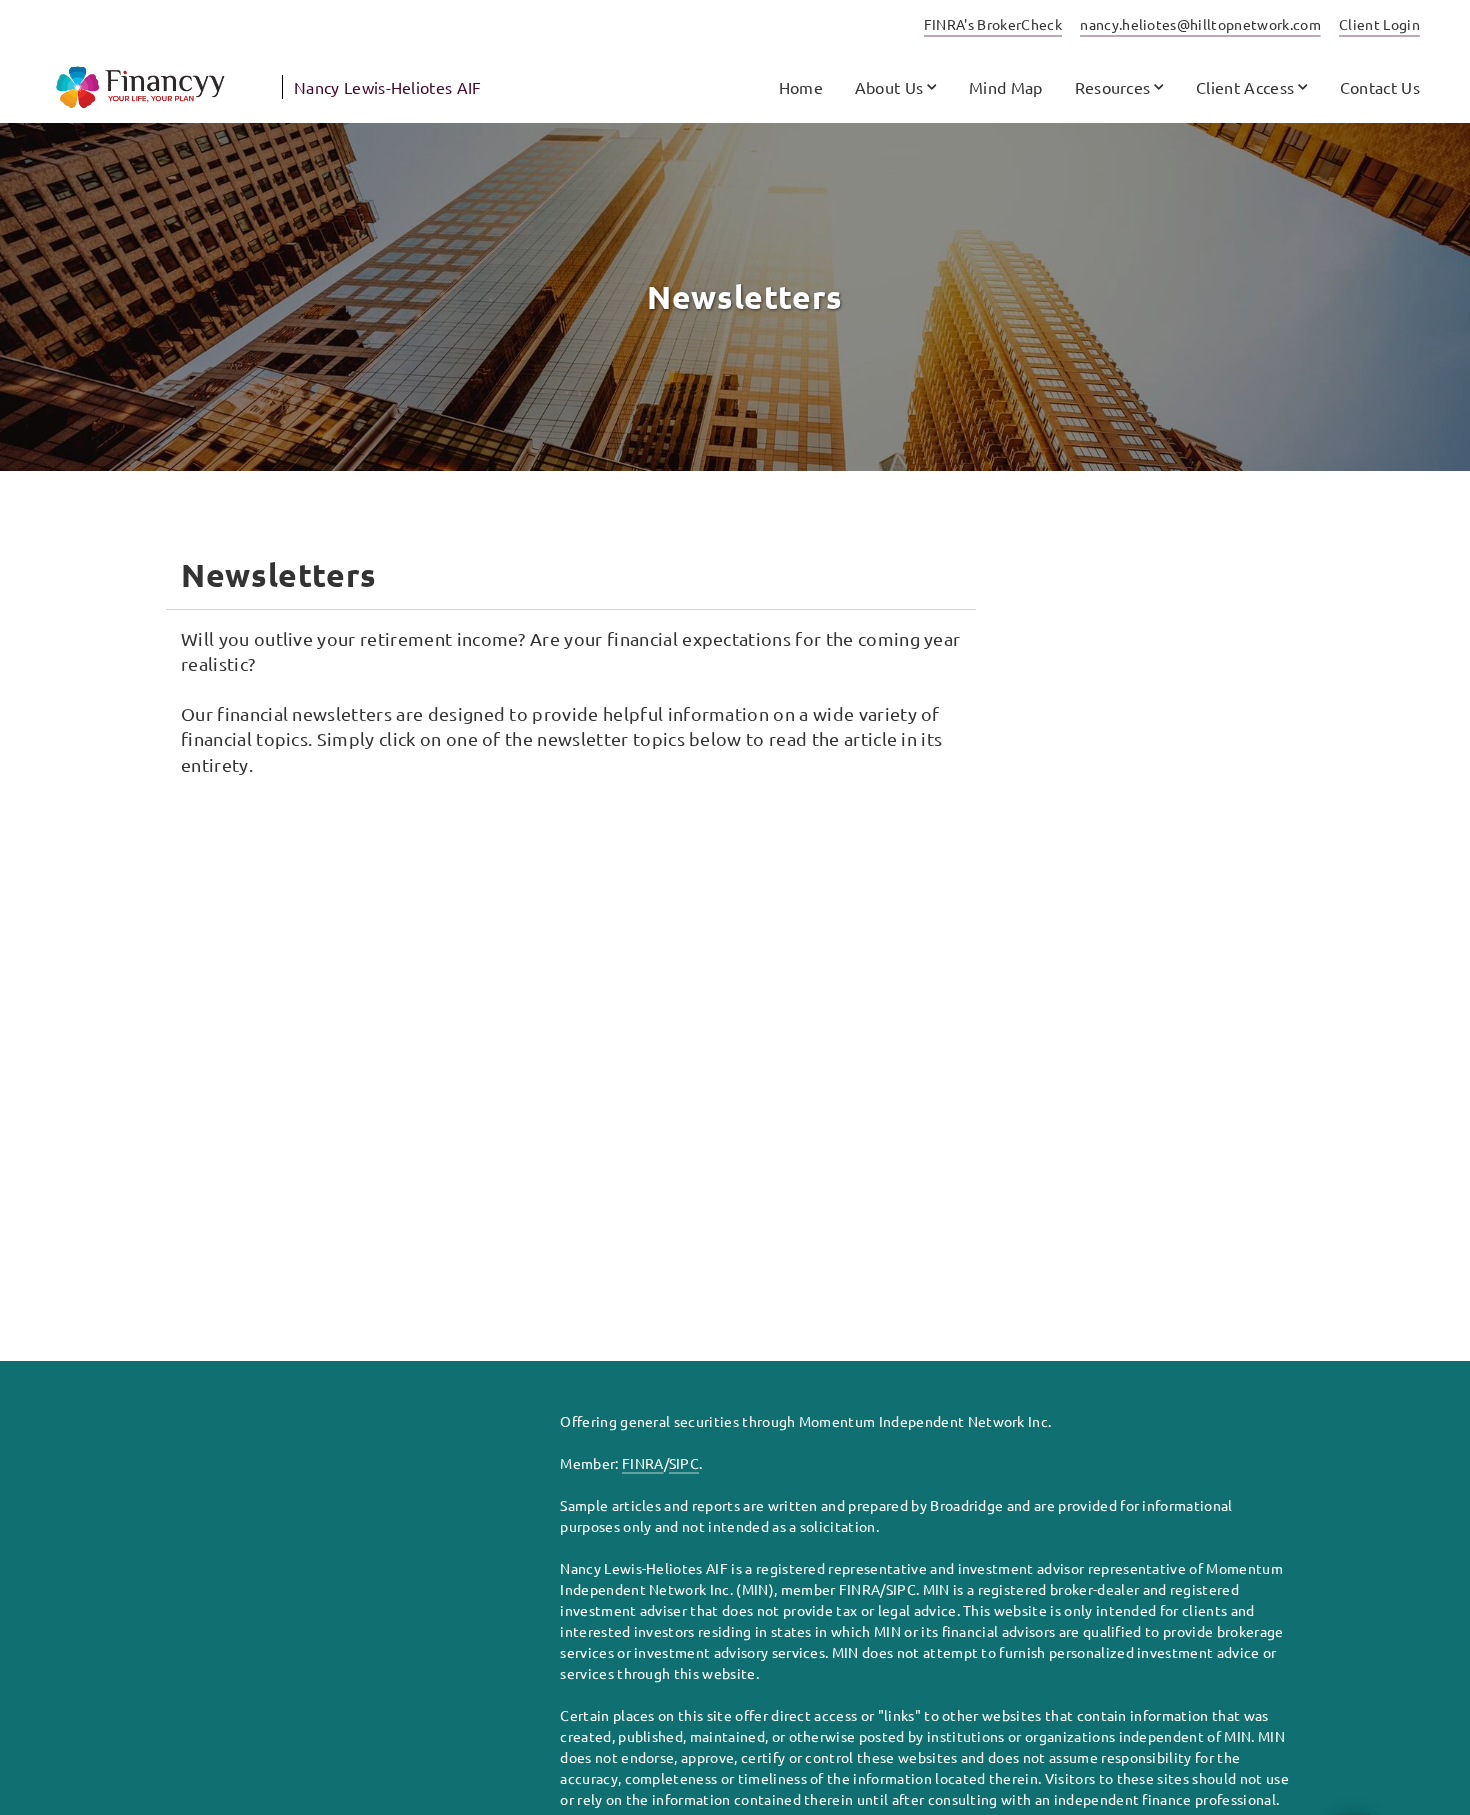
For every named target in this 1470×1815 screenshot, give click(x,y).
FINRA (643, 1463)
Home (801, 87)
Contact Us (1380, 87)
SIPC (684, 1463)
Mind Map (1006, 87)
